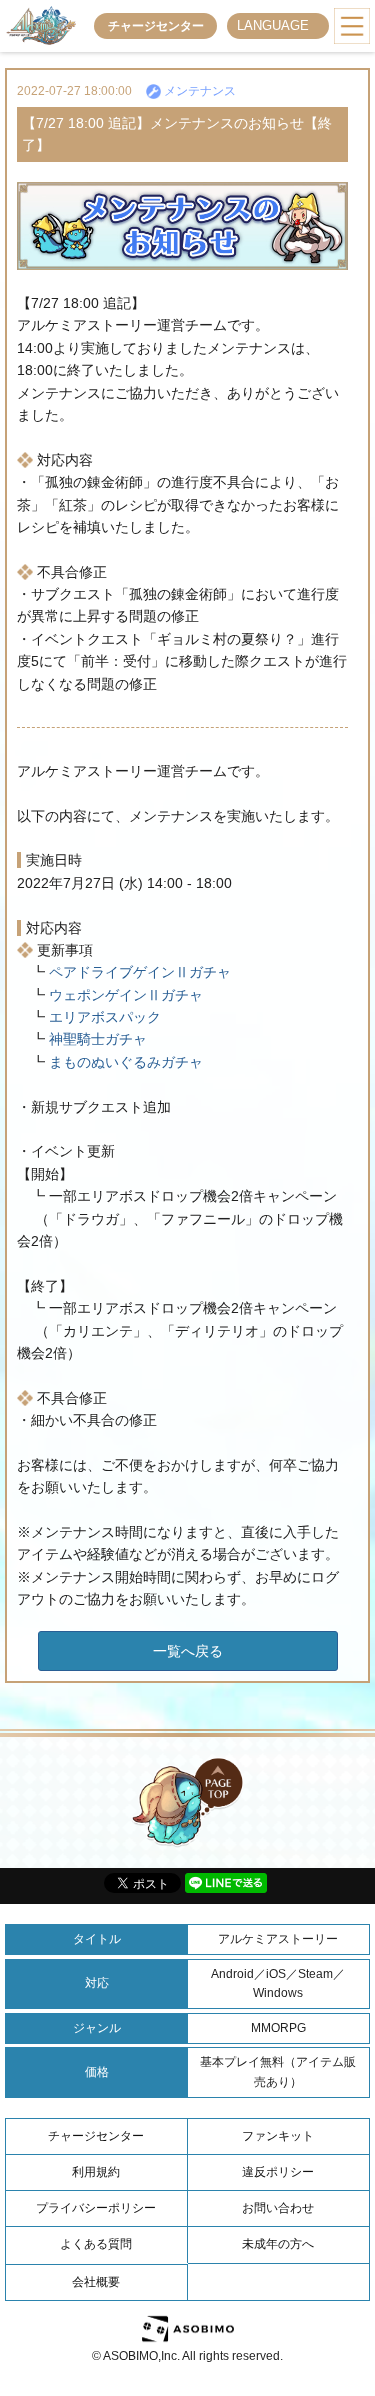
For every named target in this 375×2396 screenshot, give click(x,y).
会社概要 (96, 2282)
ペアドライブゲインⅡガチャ (138, 972)
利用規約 (96, 2172)
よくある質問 (96, 2244)
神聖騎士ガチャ (96, 1039)
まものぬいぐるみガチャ (124, 1062)
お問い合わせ (278, 2208)
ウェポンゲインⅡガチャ (124, 995)
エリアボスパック (103, 1017)
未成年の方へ (278, 2244)
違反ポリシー (278, 2172)
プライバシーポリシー (96, 2208)
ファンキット (278, 2136)
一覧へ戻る (188, 1651)
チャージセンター (156, 26)
